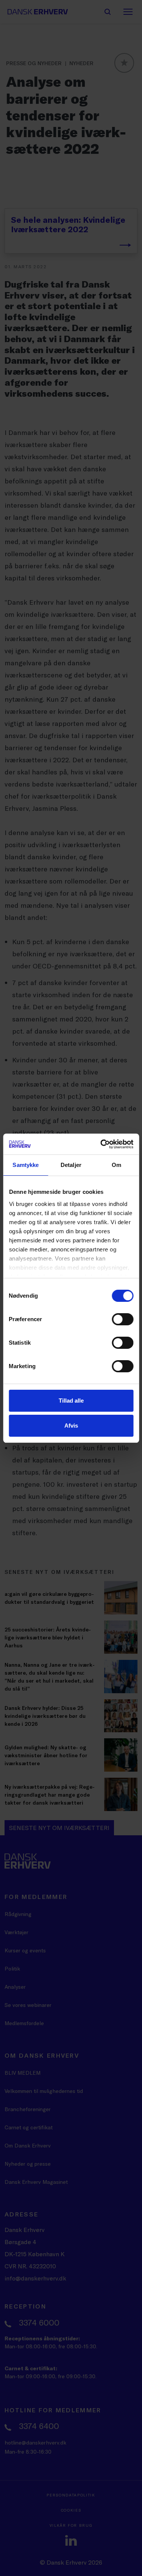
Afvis (71, 1426)
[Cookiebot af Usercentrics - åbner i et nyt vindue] (101, 1144)
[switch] (122, 1319)
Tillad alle (71, 1401)
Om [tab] (116, 1165)
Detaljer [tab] (71, 1165)
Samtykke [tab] (26, 1165)
